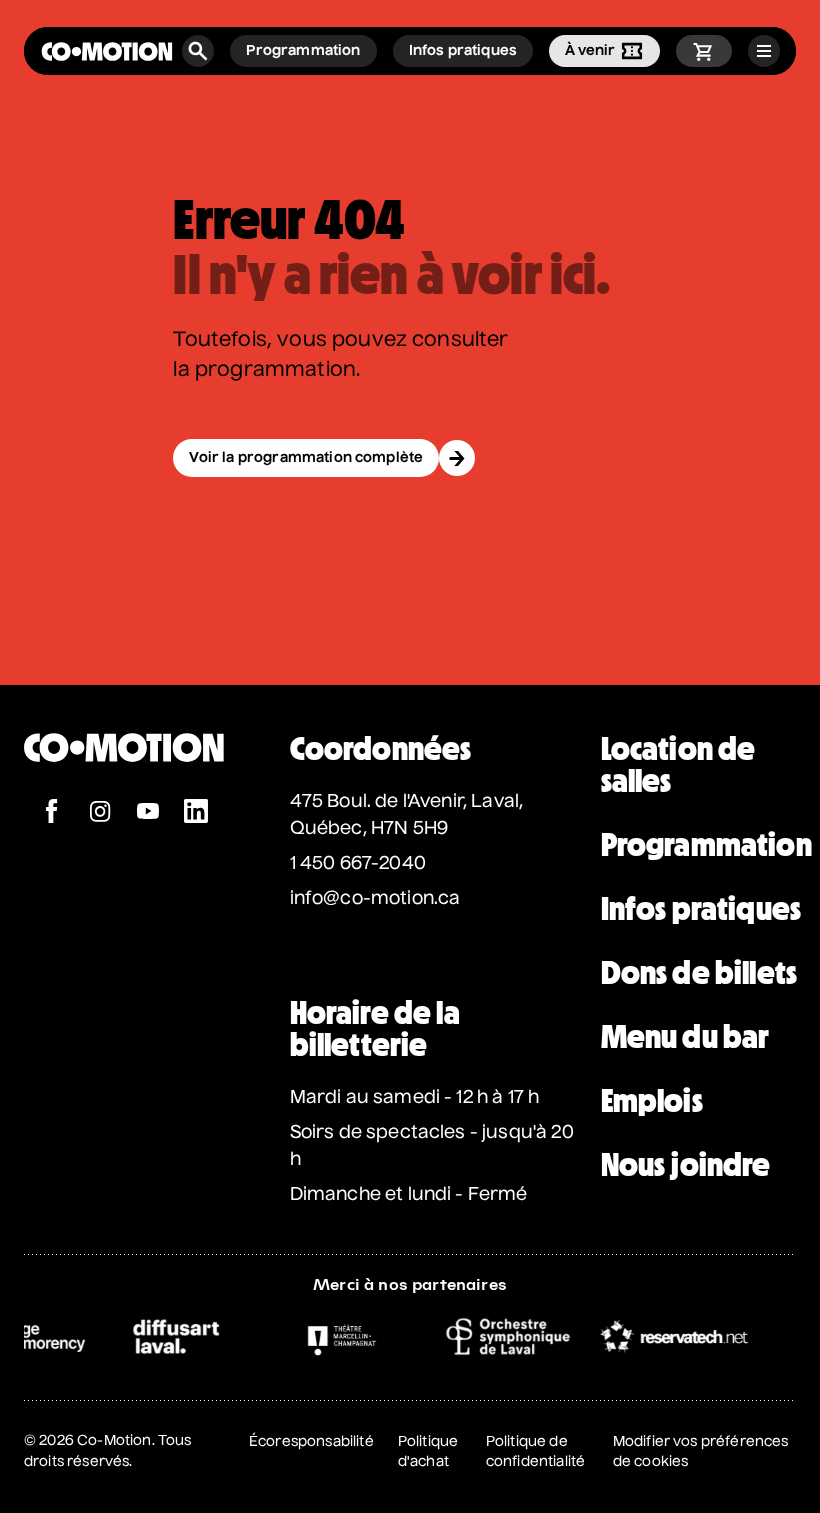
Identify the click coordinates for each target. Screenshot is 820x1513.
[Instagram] (100, 813)
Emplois (652, 1101)
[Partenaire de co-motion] (162, 1336)
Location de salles (678, 765)
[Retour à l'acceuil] (107, 51)
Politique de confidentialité (535, 1452)
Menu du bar (685, 1037)
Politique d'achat (428, 1452)
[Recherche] (198, 51)
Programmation (706, 845)
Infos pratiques (701, 909)
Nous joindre (686, 1165)
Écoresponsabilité (311, 1442)
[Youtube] (148, 813)
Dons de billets (699, 973)
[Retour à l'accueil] (124, 788)
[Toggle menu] (764, 51)
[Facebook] (52, 813)
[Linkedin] (196, 813)
